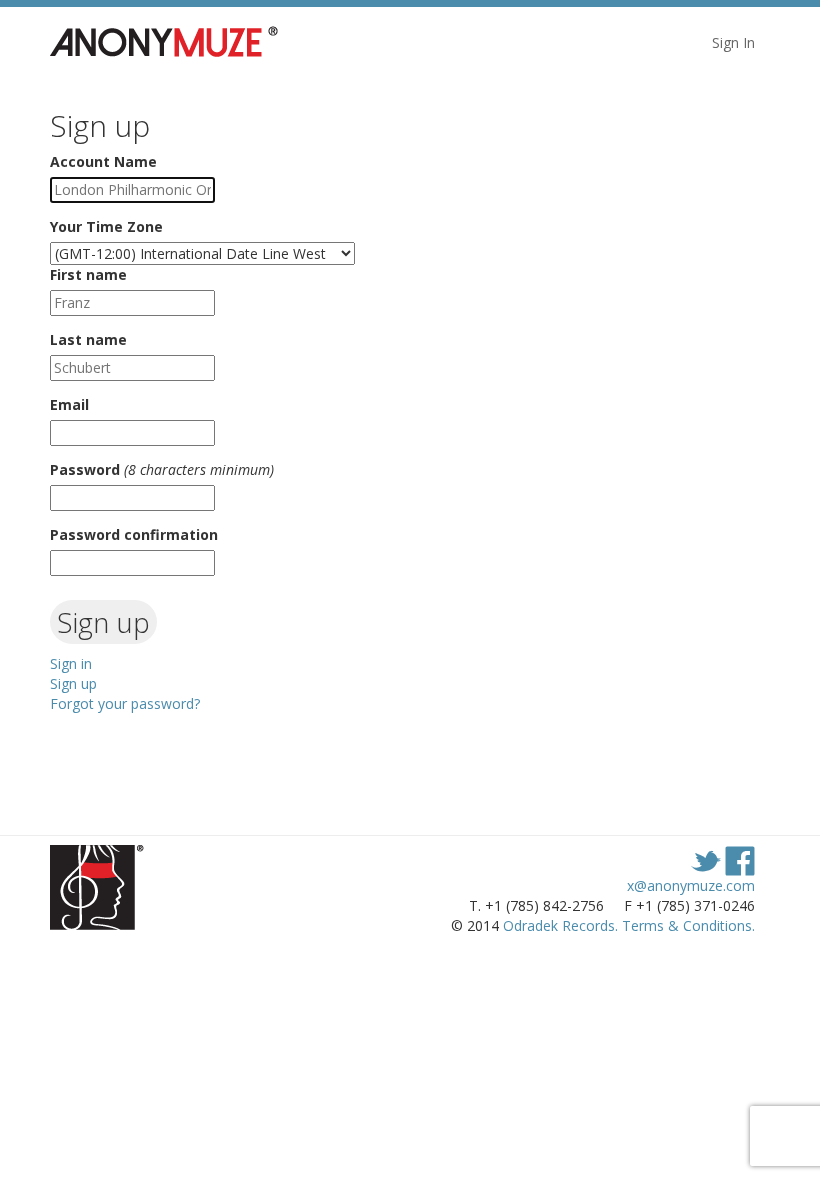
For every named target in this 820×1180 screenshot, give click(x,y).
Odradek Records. (560, 925)
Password (85, 469)
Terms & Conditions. (688, 925)
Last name (88, 339)
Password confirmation (134, 534)
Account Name (103, 161)
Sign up (73, 683)
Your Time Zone (106, 226)
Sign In (733, 42)
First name (88, 274)
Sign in (71, 663)
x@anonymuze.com (691, 885)
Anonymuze (175, 43)
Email (69, 404)
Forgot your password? (125, 703)
